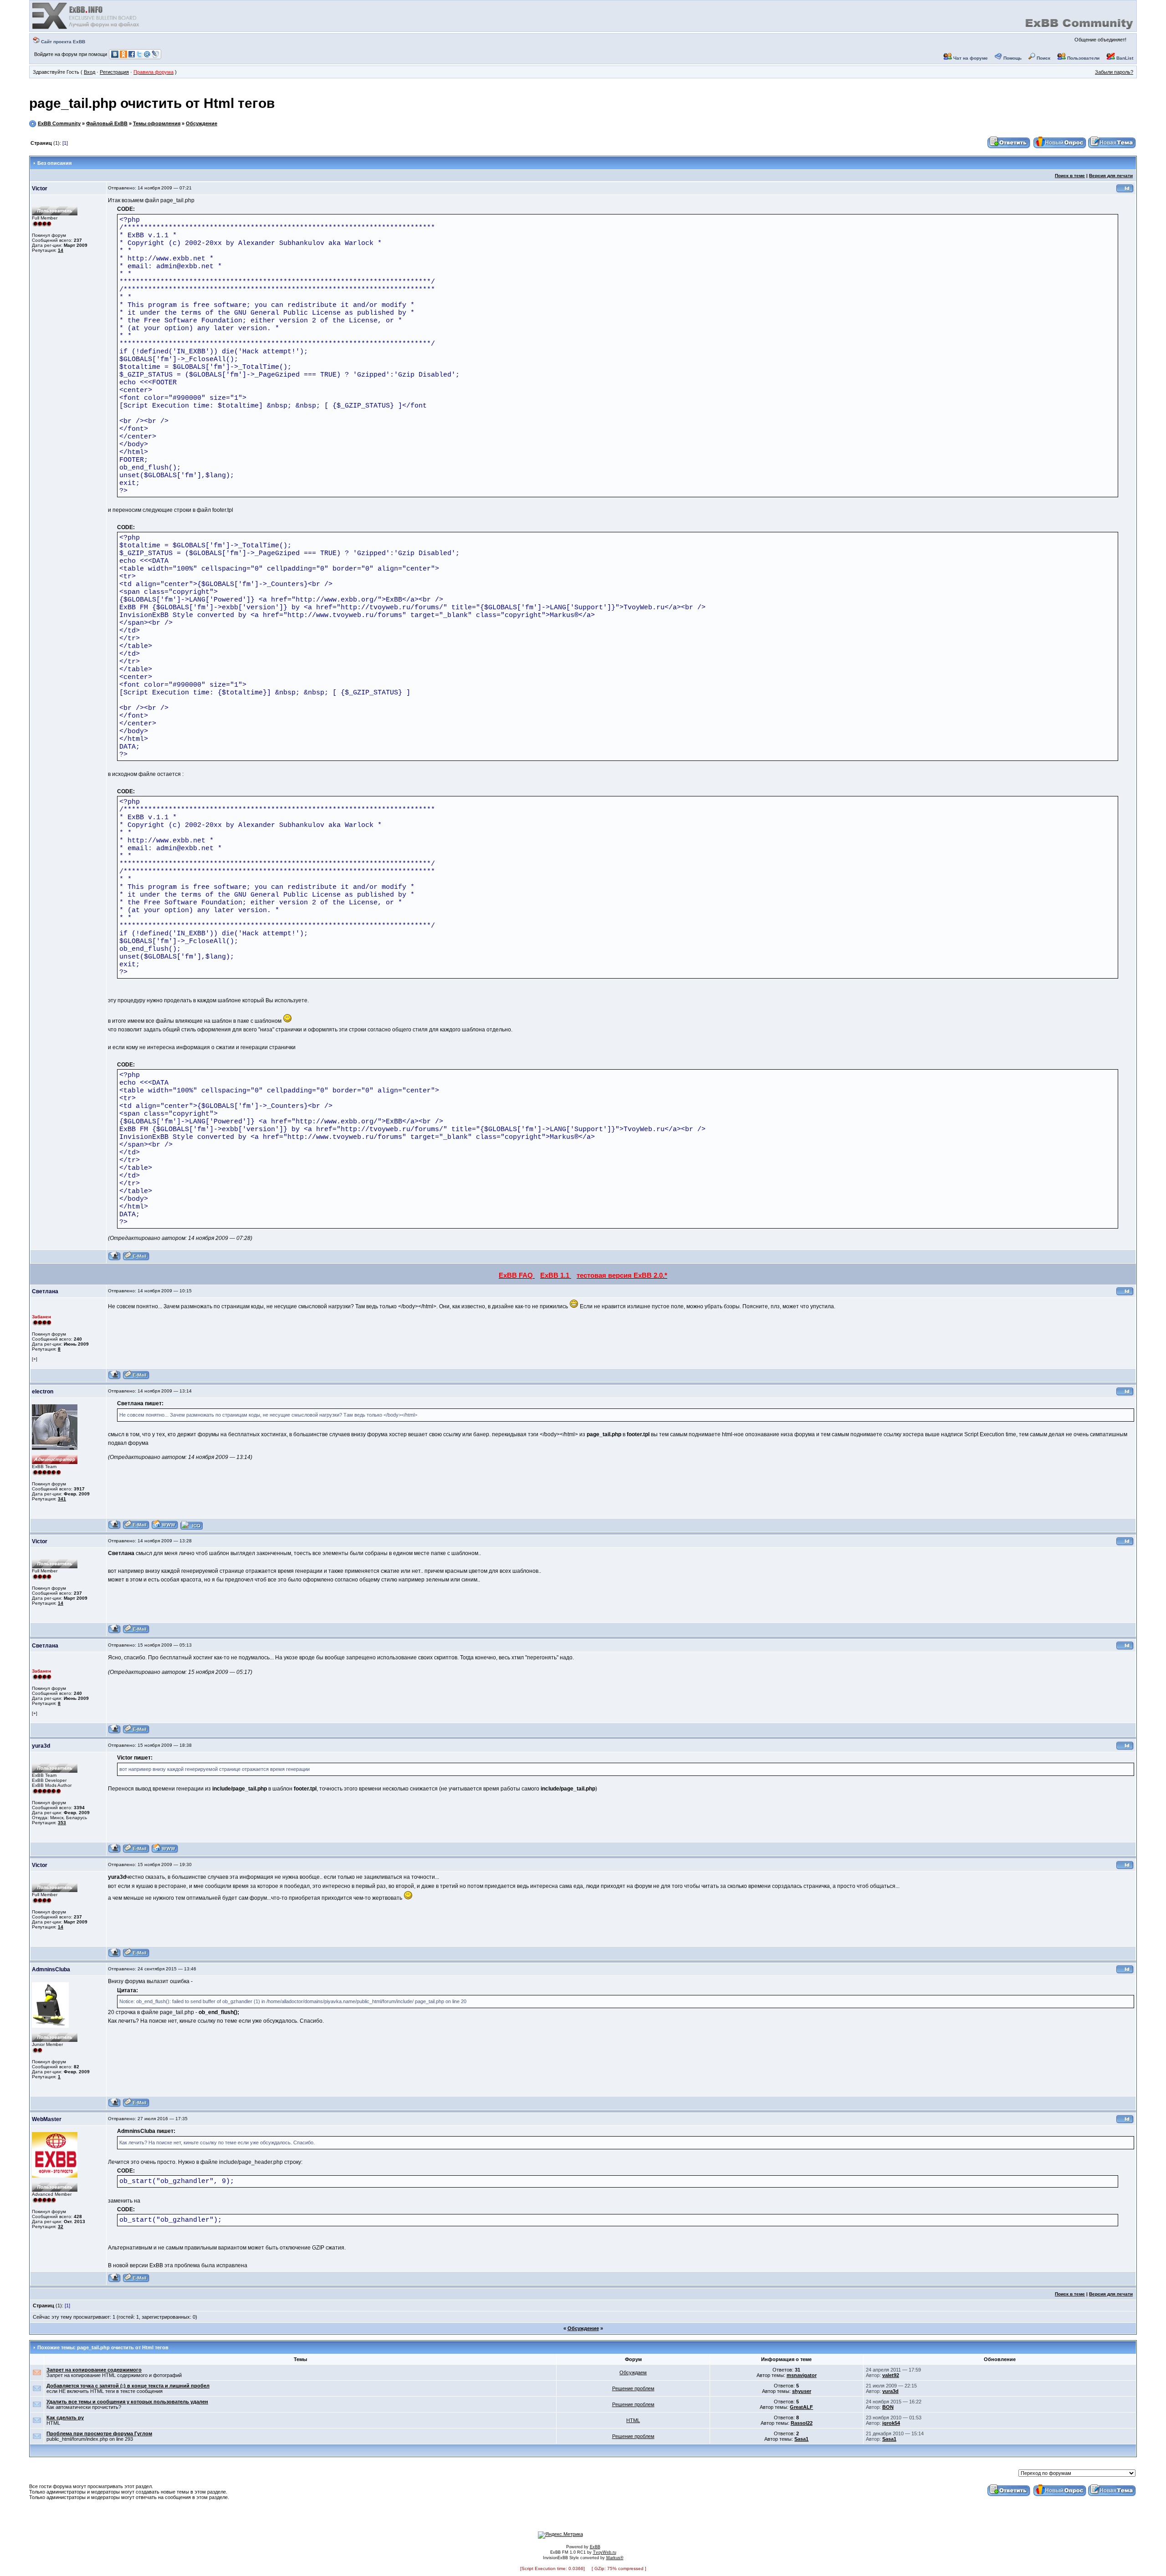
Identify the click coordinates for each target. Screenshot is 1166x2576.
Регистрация (114, 72)
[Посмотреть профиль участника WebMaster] (115, 2281)
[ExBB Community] (87, 28)
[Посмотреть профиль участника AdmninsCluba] (115, 2106)
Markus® (615, 2558)
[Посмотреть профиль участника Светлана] (115, 1378)
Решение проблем (633, 2388)
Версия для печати (1111, 176)
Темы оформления (157, 123)
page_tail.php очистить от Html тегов (152, 103)
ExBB (595, 2547)
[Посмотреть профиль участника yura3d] (115, 1852)
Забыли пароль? (1114, 72)
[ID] (1125, 191)
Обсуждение (202, 123)
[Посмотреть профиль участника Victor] (115, 1259)
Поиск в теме (1070, 176)
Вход (89, 72)
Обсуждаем (633, 2372)
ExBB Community (59, 123)
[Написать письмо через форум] (136, 1259)
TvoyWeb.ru (605, 2552)
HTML (633, 2420)
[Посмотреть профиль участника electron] (115, 1528)
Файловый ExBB (107, 123)
